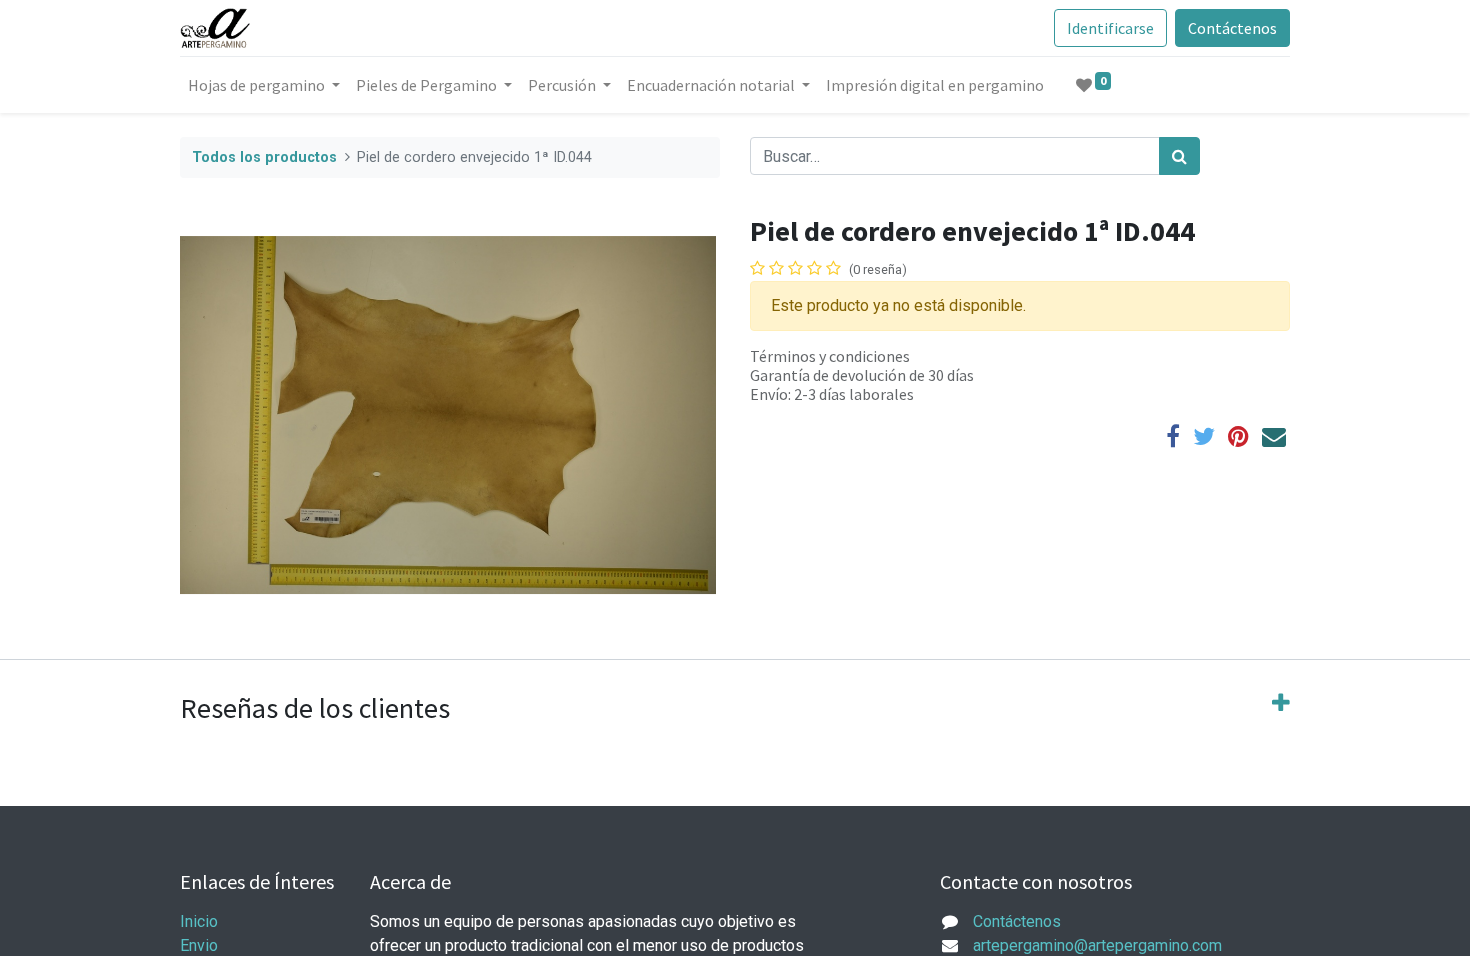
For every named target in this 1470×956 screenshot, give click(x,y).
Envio (199, 945)
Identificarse (1110, 28)
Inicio (199, 921)
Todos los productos (264, 157)
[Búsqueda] (1179, 156)
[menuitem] (935, 85)
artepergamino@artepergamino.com (1097, 945)
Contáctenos (1232, 28)
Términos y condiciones (830, 356)
